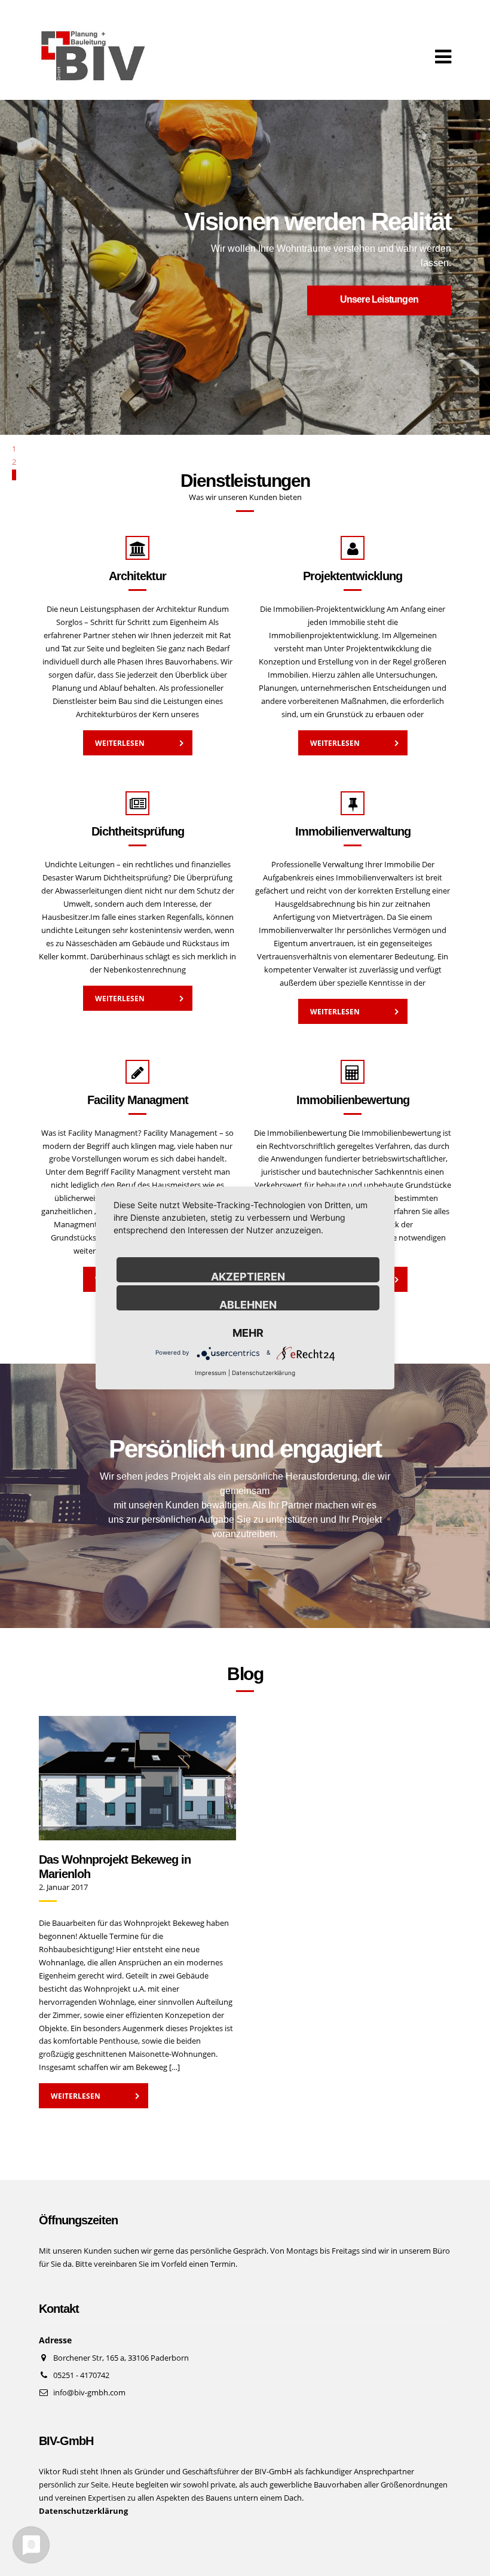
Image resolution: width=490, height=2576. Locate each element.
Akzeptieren (248, 1276)
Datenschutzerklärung (264, 1373)
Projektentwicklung (353, 576)
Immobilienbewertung (353, 1100)
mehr (248, 1333)
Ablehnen (248, 1304)
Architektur (137, 576)
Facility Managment (138, 1100)
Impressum (211, 1373)
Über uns (91, 293)
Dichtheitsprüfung (138, 831)
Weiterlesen (120, 743)
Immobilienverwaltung (353, 831)
